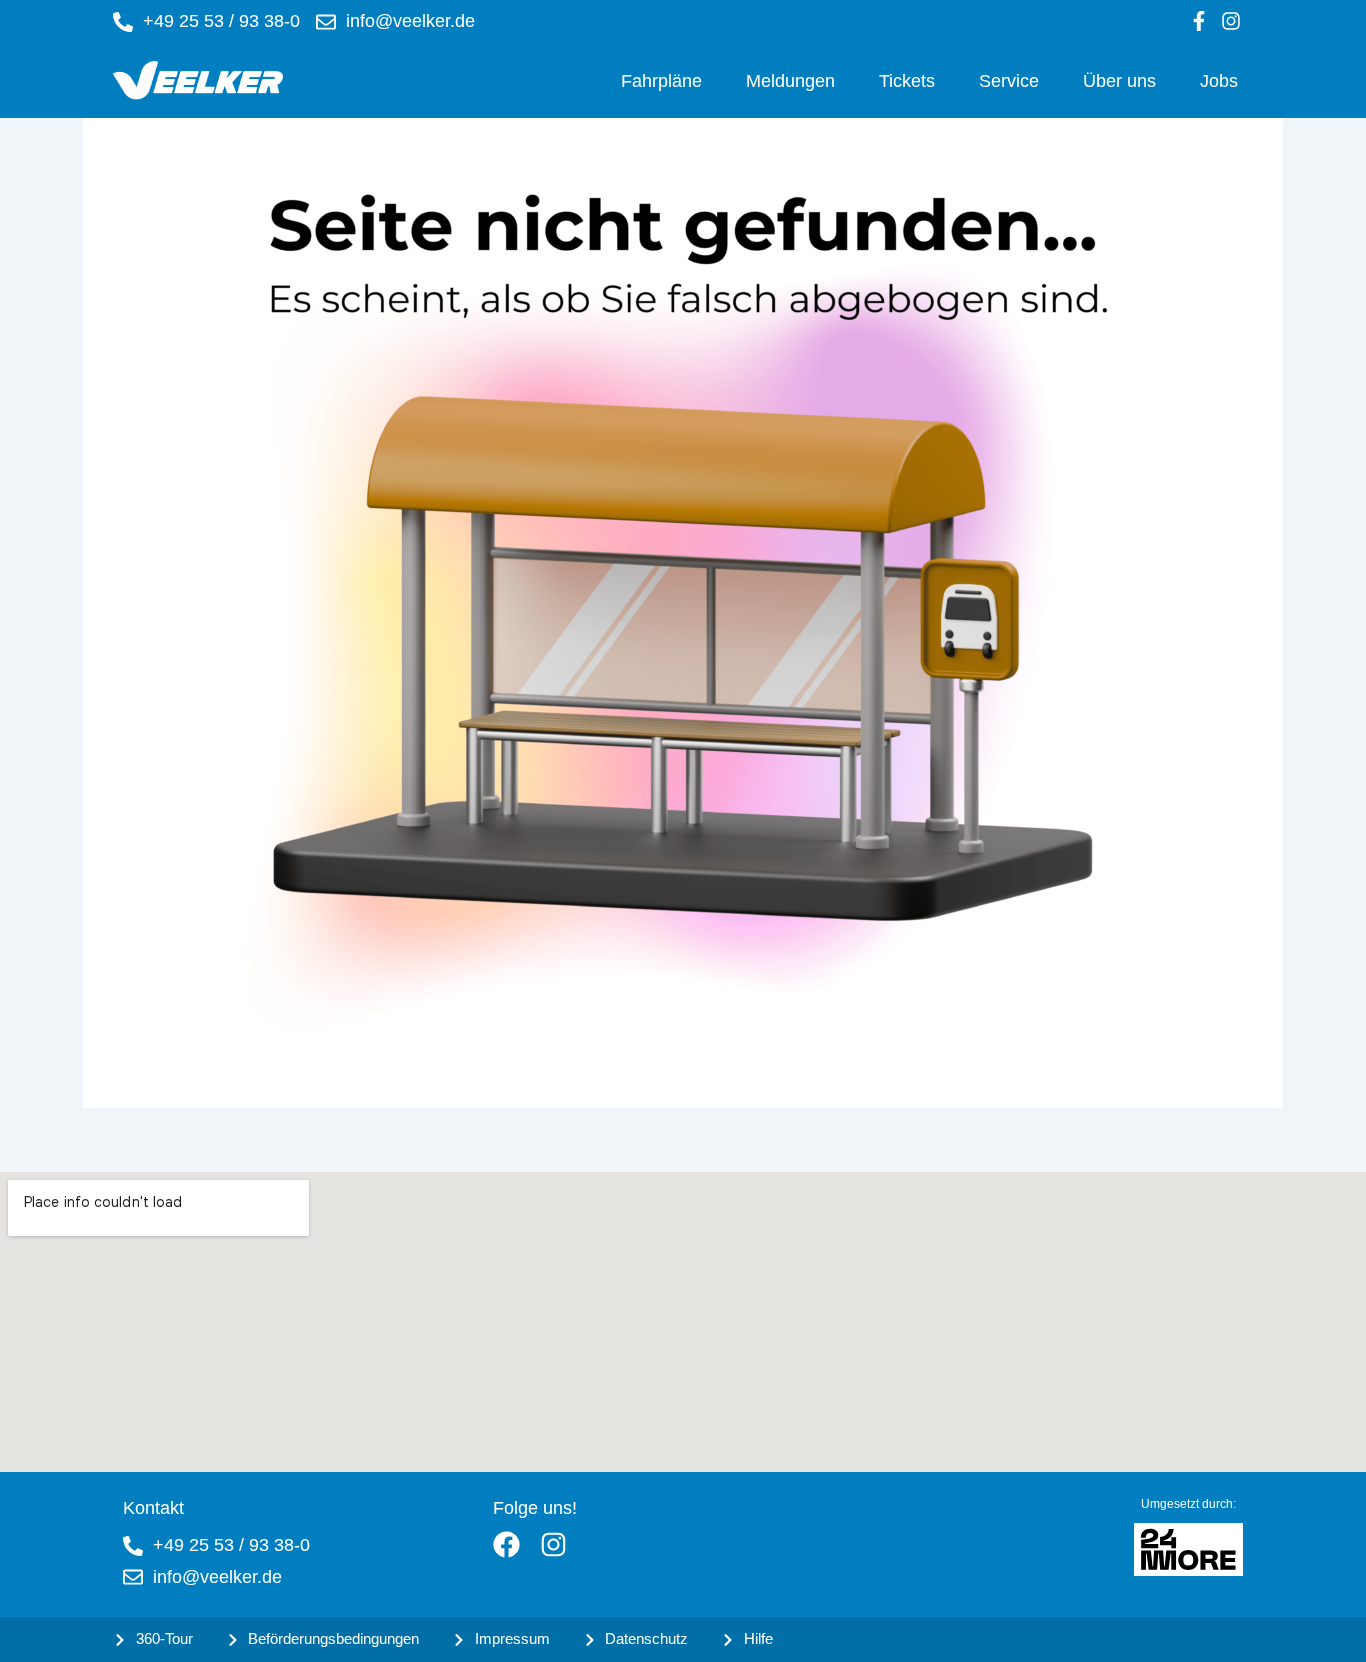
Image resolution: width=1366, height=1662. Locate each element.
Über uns (1119, 81)
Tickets (907, 81)
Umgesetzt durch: (1188, 1504)
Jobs (1219, 81)
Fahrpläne (661, 81)
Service (1009, 81)
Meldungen (790, 81)
